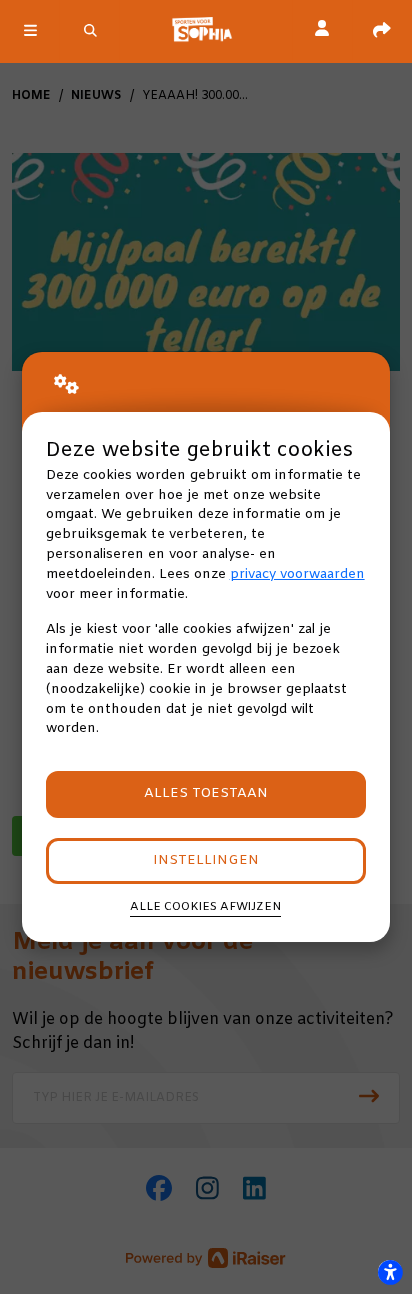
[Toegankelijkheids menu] (390, 1272)
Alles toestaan (206, 793)
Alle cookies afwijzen (205, 907)
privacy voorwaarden (297, 574)
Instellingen (206, 860)
